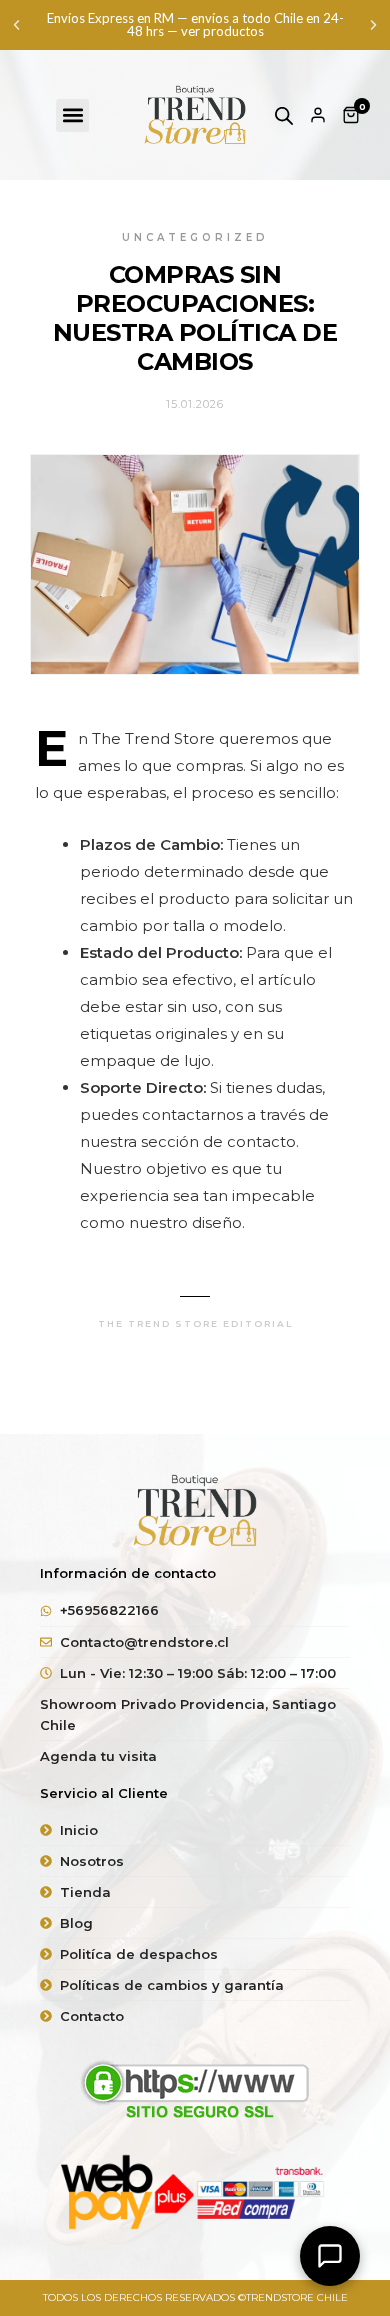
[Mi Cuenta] (318, 115)
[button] (16, 25)
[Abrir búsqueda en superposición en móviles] (284, 115)
